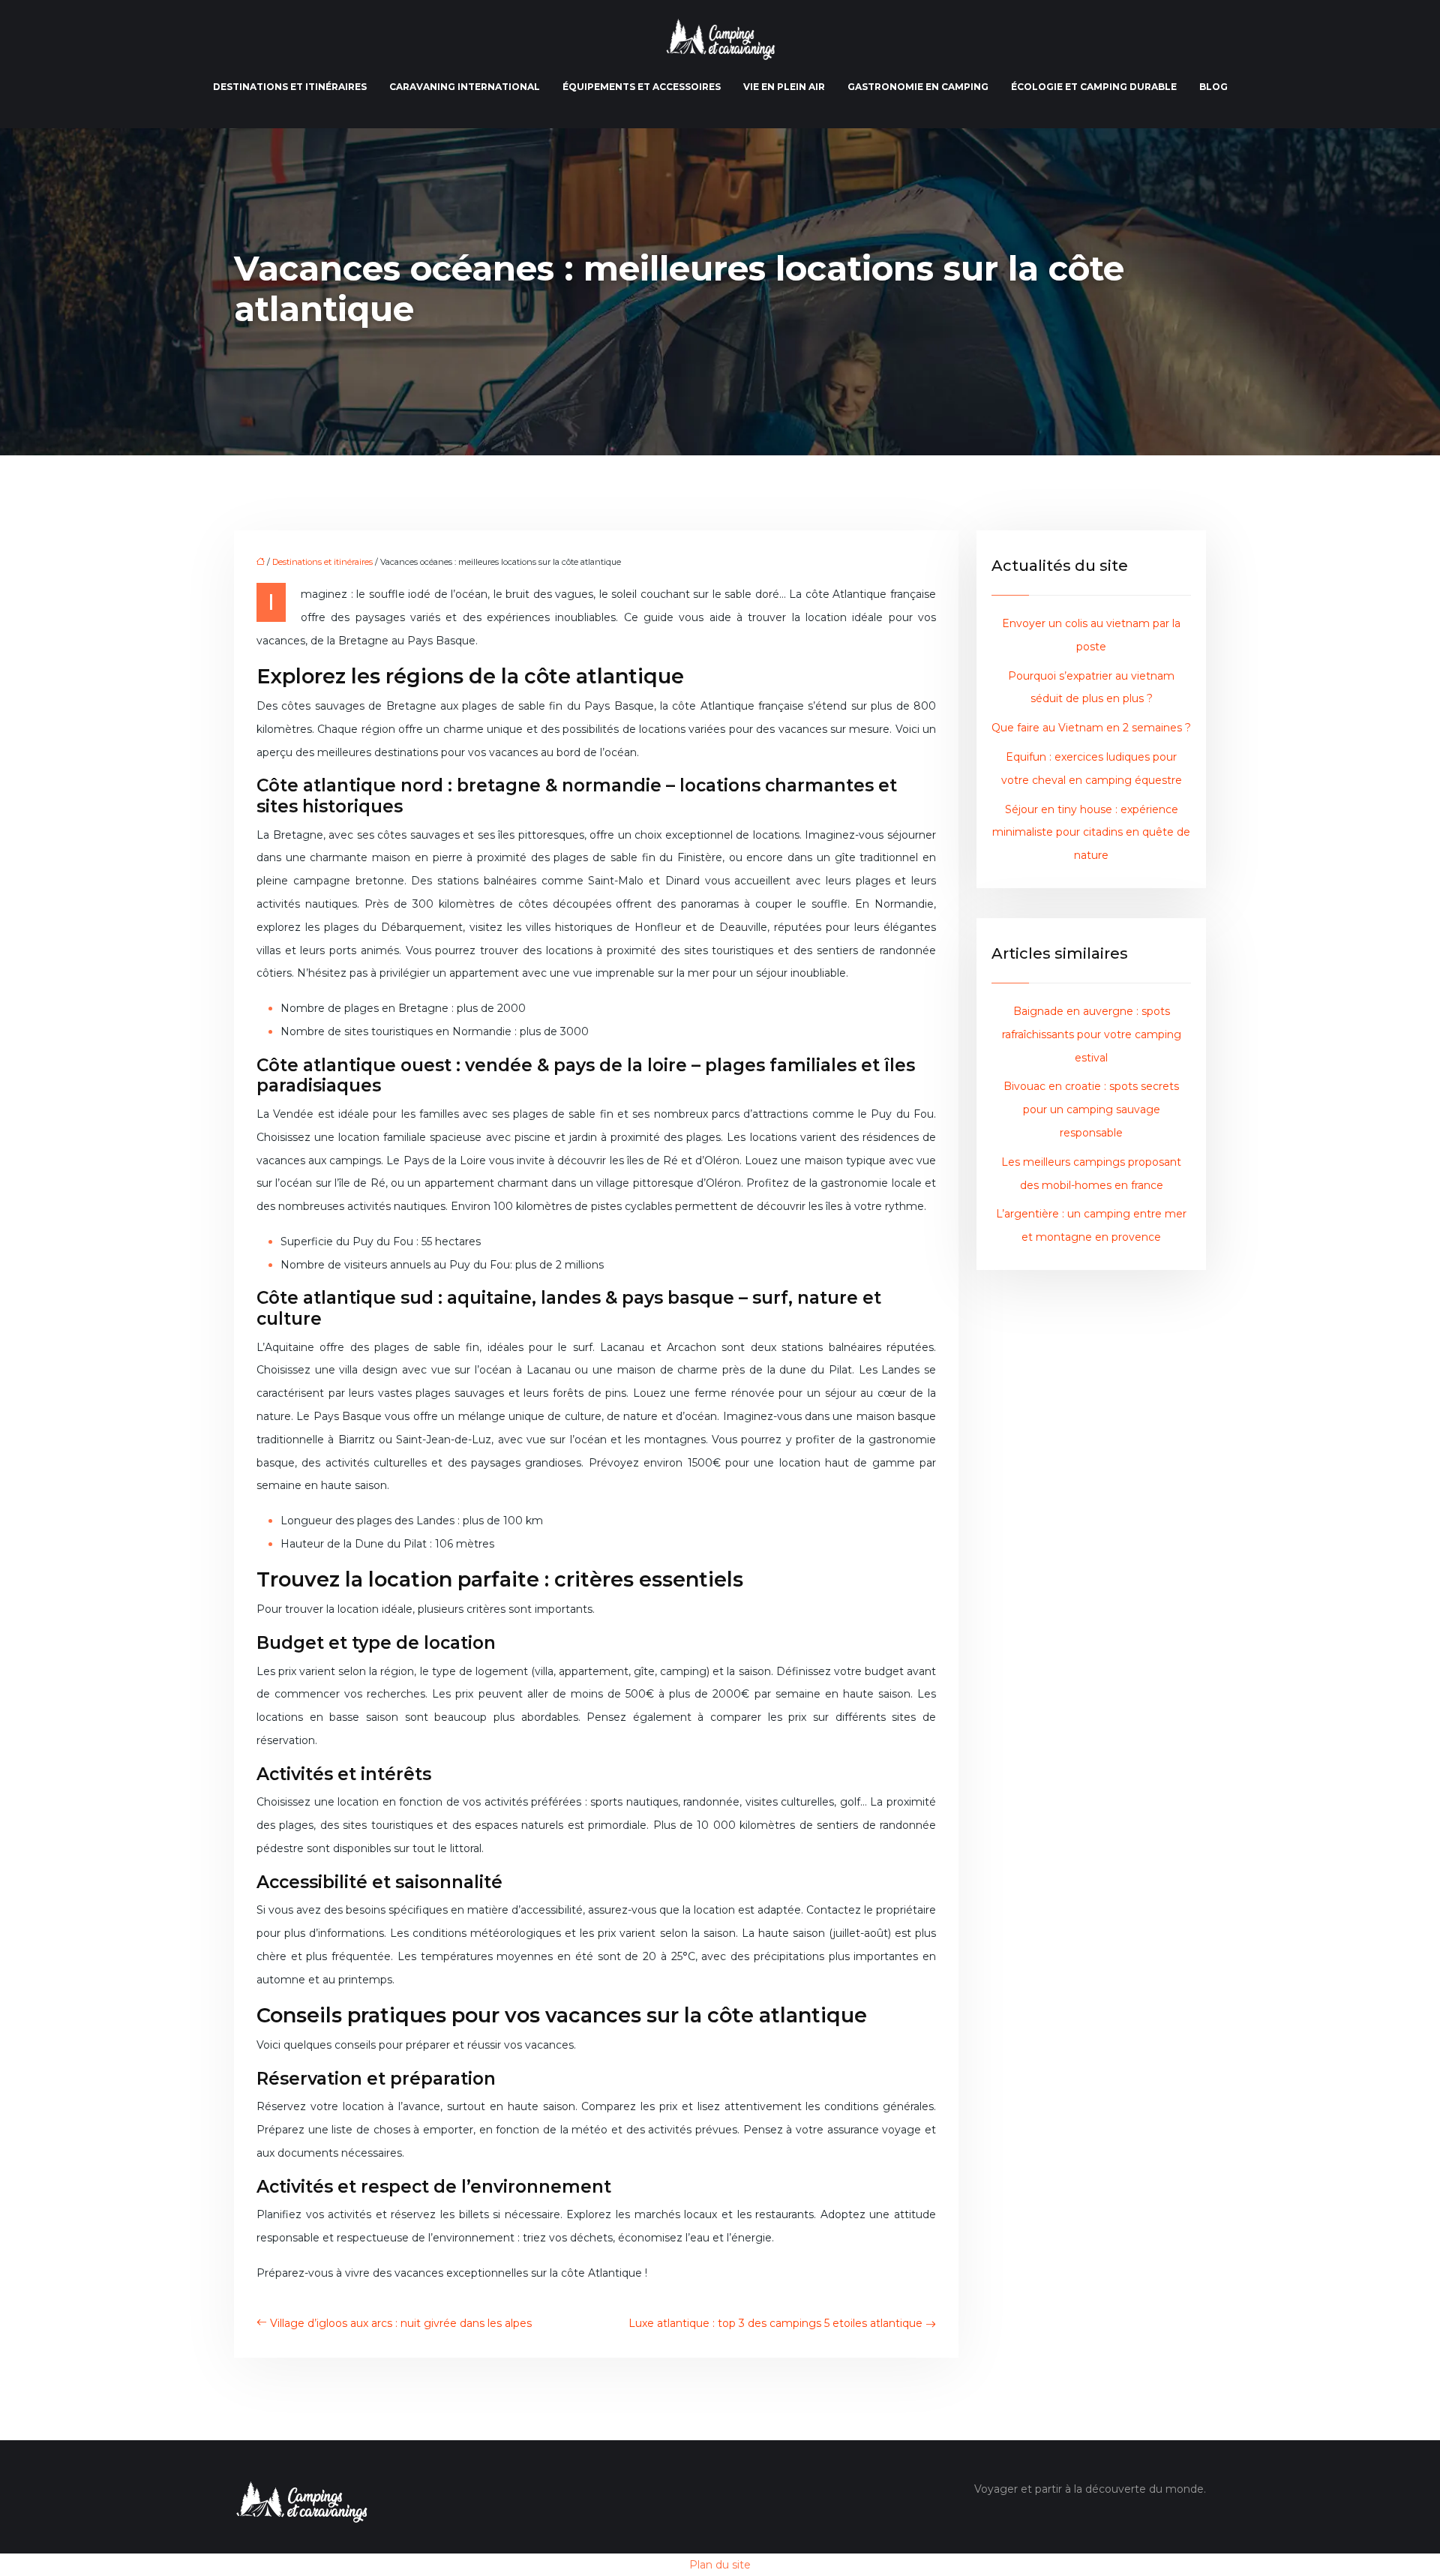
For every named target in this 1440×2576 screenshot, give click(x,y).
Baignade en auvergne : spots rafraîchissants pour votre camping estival (1092, 1034)
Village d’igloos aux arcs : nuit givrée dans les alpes (401, 2323)
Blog (1213, 87)
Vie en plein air (784, 87)
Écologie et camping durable (1094, 87)
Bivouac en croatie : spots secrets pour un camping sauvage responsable (1091, 1109)
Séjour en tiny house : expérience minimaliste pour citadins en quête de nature (1091, 833)
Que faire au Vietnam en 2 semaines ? (1091, 728)
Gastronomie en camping (918, 87)
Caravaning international (465, 87)
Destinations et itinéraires (290, 87)
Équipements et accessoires (642, 87)
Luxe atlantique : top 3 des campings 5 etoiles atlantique (775, 2323)
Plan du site (720, 2565)
